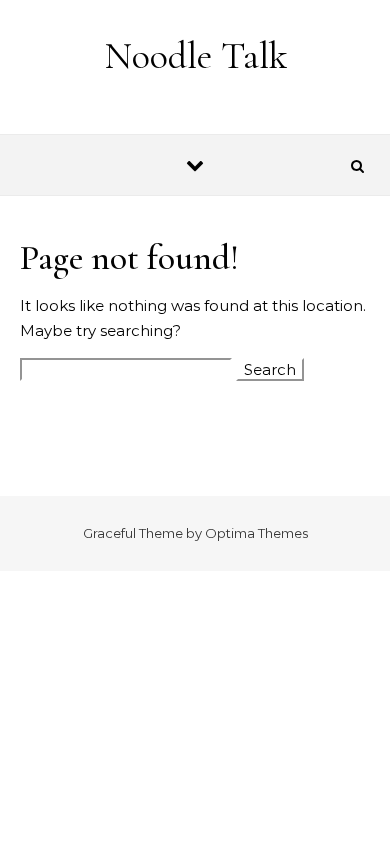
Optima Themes (256, 533)
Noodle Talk (196, 56)
